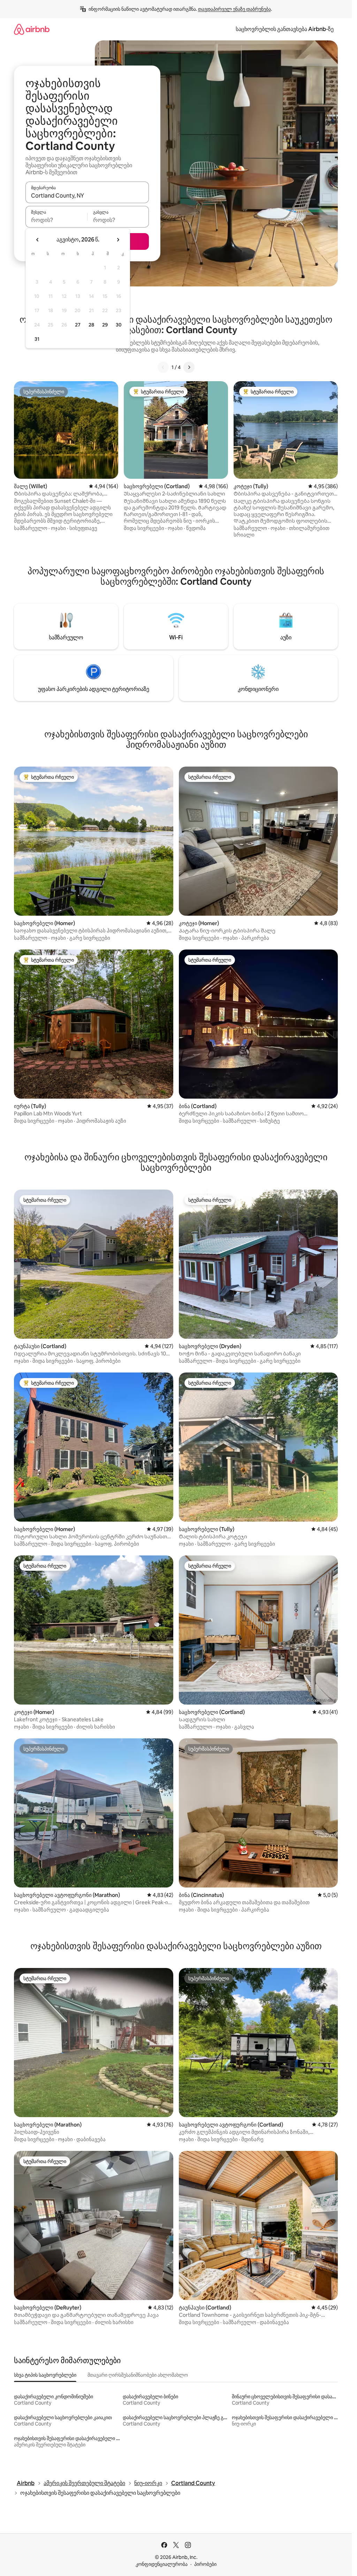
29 (105, 325)
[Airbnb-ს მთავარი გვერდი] (32, 29)
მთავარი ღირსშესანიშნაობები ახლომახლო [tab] (138, 2375)
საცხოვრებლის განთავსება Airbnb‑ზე (285, 29)
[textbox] (56, 220)
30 (119, 325)
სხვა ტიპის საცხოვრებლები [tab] (45, 2375)
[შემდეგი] (189, 367)
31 (37, 339)
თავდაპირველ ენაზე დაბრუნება (234, 9)
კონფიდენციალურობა (162, 2564)
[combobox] (87, 195)
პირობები (205, 2564)
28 (91, 325)
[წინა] (163, 367)
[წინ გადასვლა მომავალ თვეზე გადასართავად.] (118, 240)
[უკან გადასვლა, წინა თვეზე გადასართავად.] (38, 240)
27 (78, 325)
